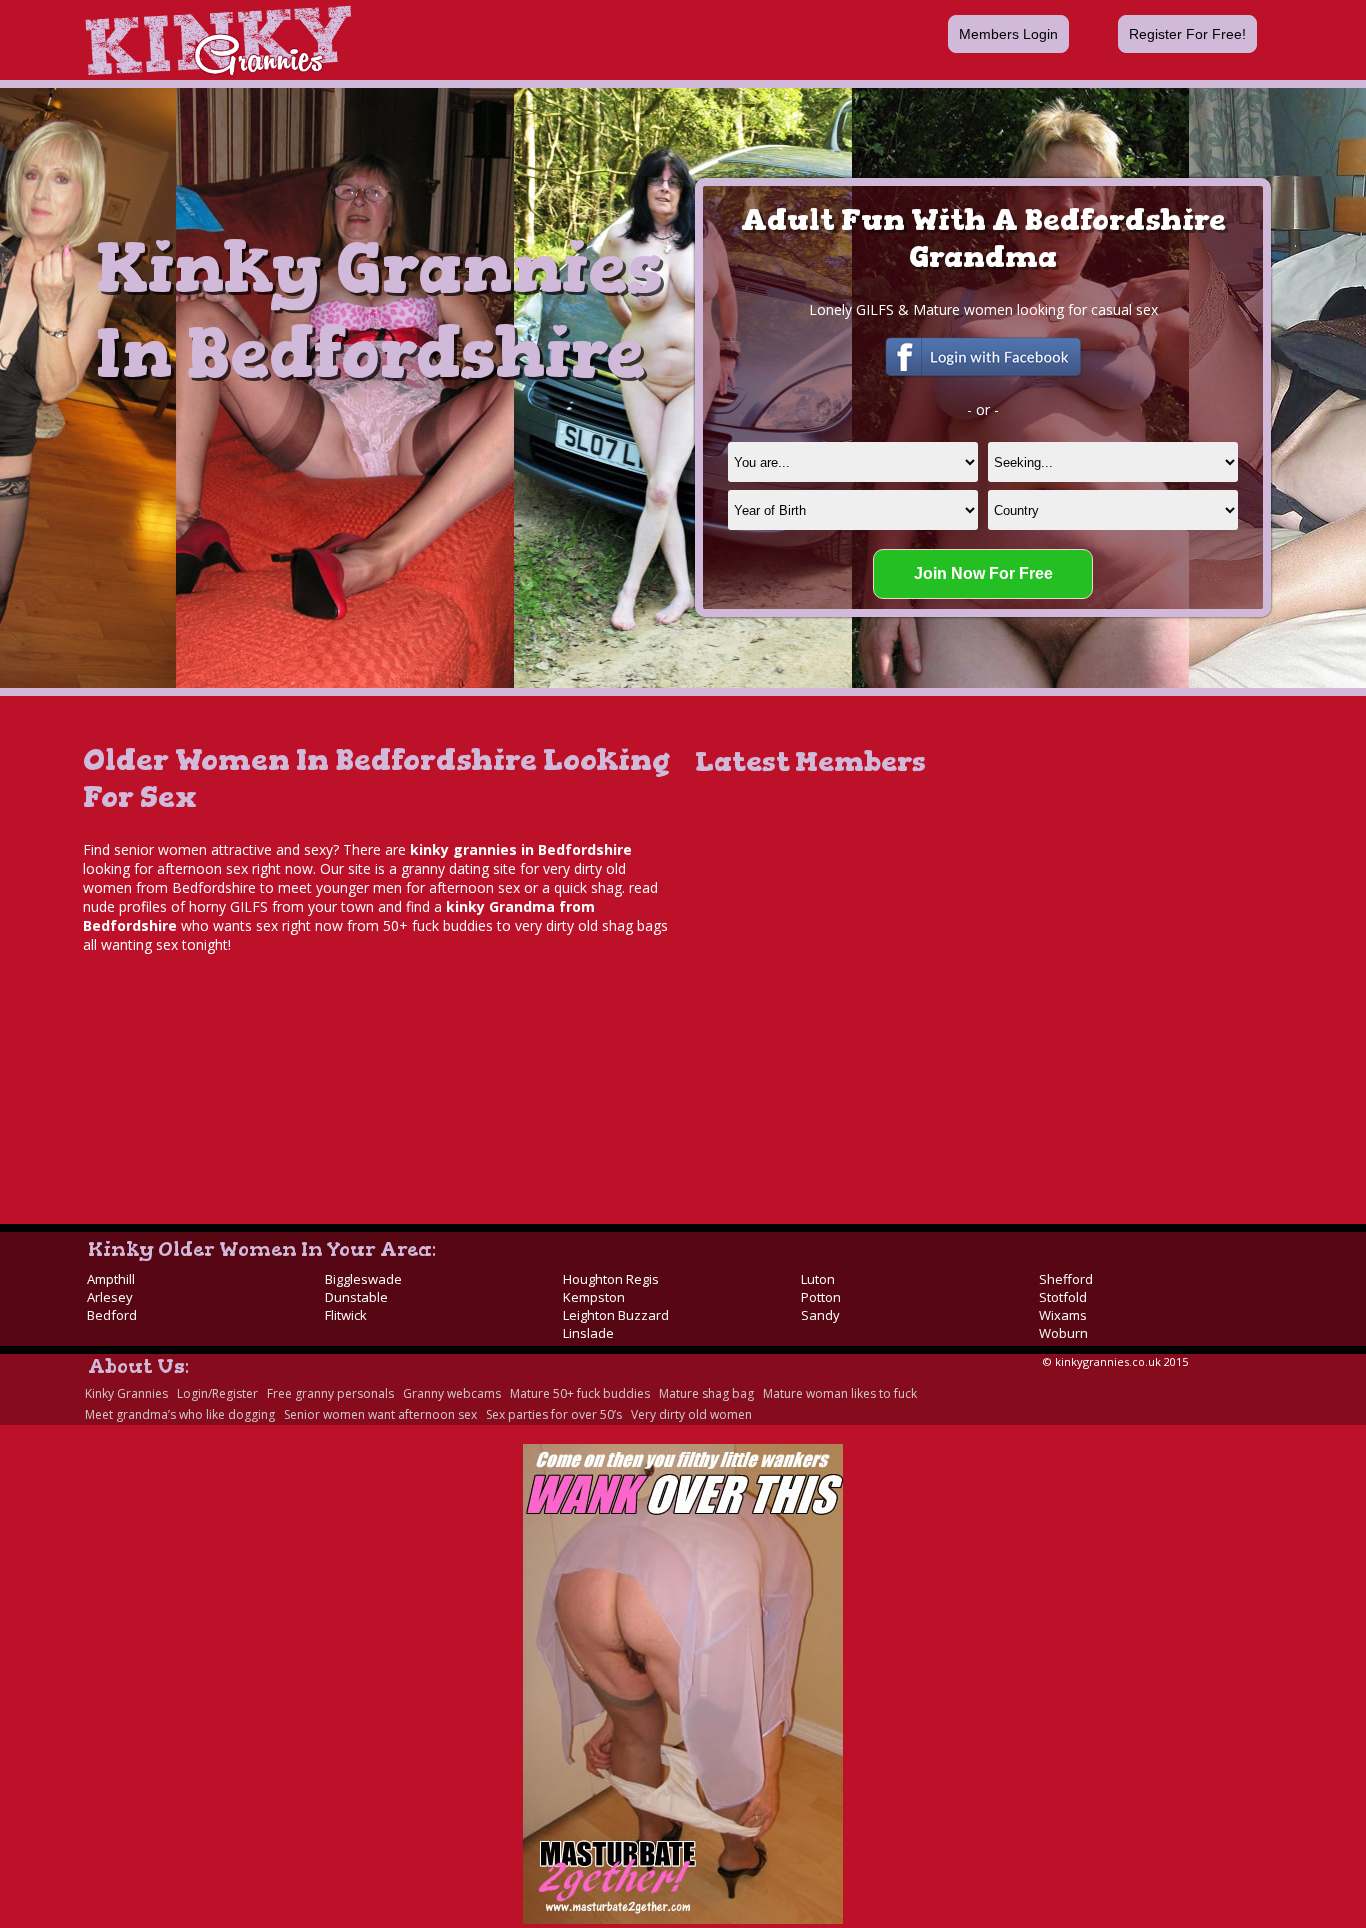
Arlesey (110, 1297)
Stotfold (1063, 1297)
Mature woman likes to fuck (840, 1393)
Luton (818, 1279)
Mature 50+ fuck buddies (580, 1393)
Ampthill (111, 1279)
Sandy (820, 1315)
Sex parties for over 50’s (554, 1414)
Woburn (1063, 1333)
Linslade (588, 1333)
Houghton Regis (611, 1279)
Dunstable (356, 1297)
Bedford (112, 1315)
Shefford (1066, 1279)
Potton (821, 1297)
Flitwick (346, 1315)
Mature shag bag (706, 1393)
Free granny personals (330, 1393)
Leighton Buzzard (616, 1315)
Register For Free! (1187, 34)
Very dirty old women (691, 1414)
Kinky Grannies (126, 1393)
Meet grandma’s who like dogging (180, 1414)
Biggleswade (363, 1279)
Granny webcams (452, 1393)
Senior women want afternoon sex (380, 1414)
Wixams (1063, 1315)
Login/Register (217, 1393)
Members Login (1008, 34)
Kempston (594, 1297)
